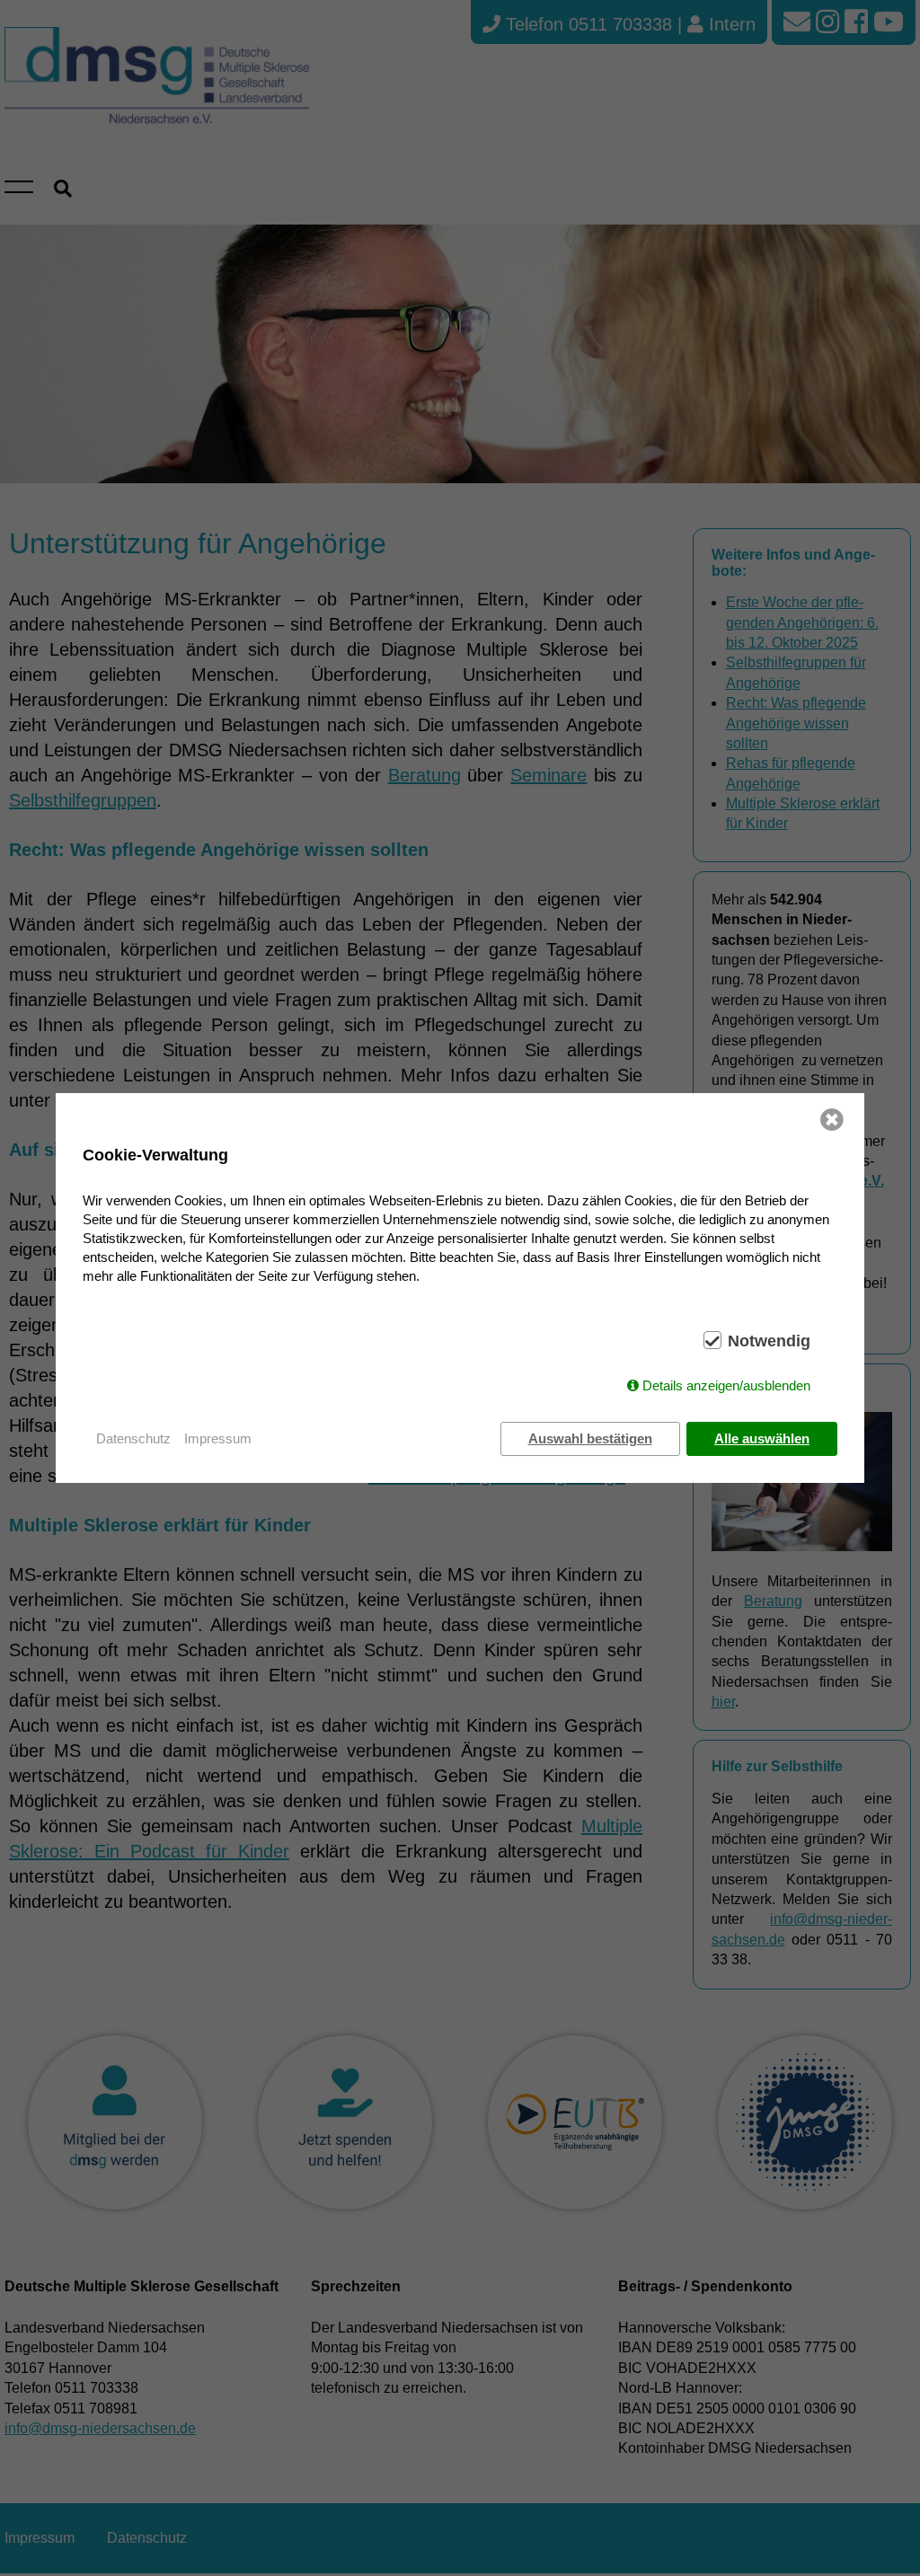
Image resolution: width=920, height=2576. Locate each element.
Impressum (218, 1438)
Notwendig (769, 1341)
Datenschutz (133, 1438)
